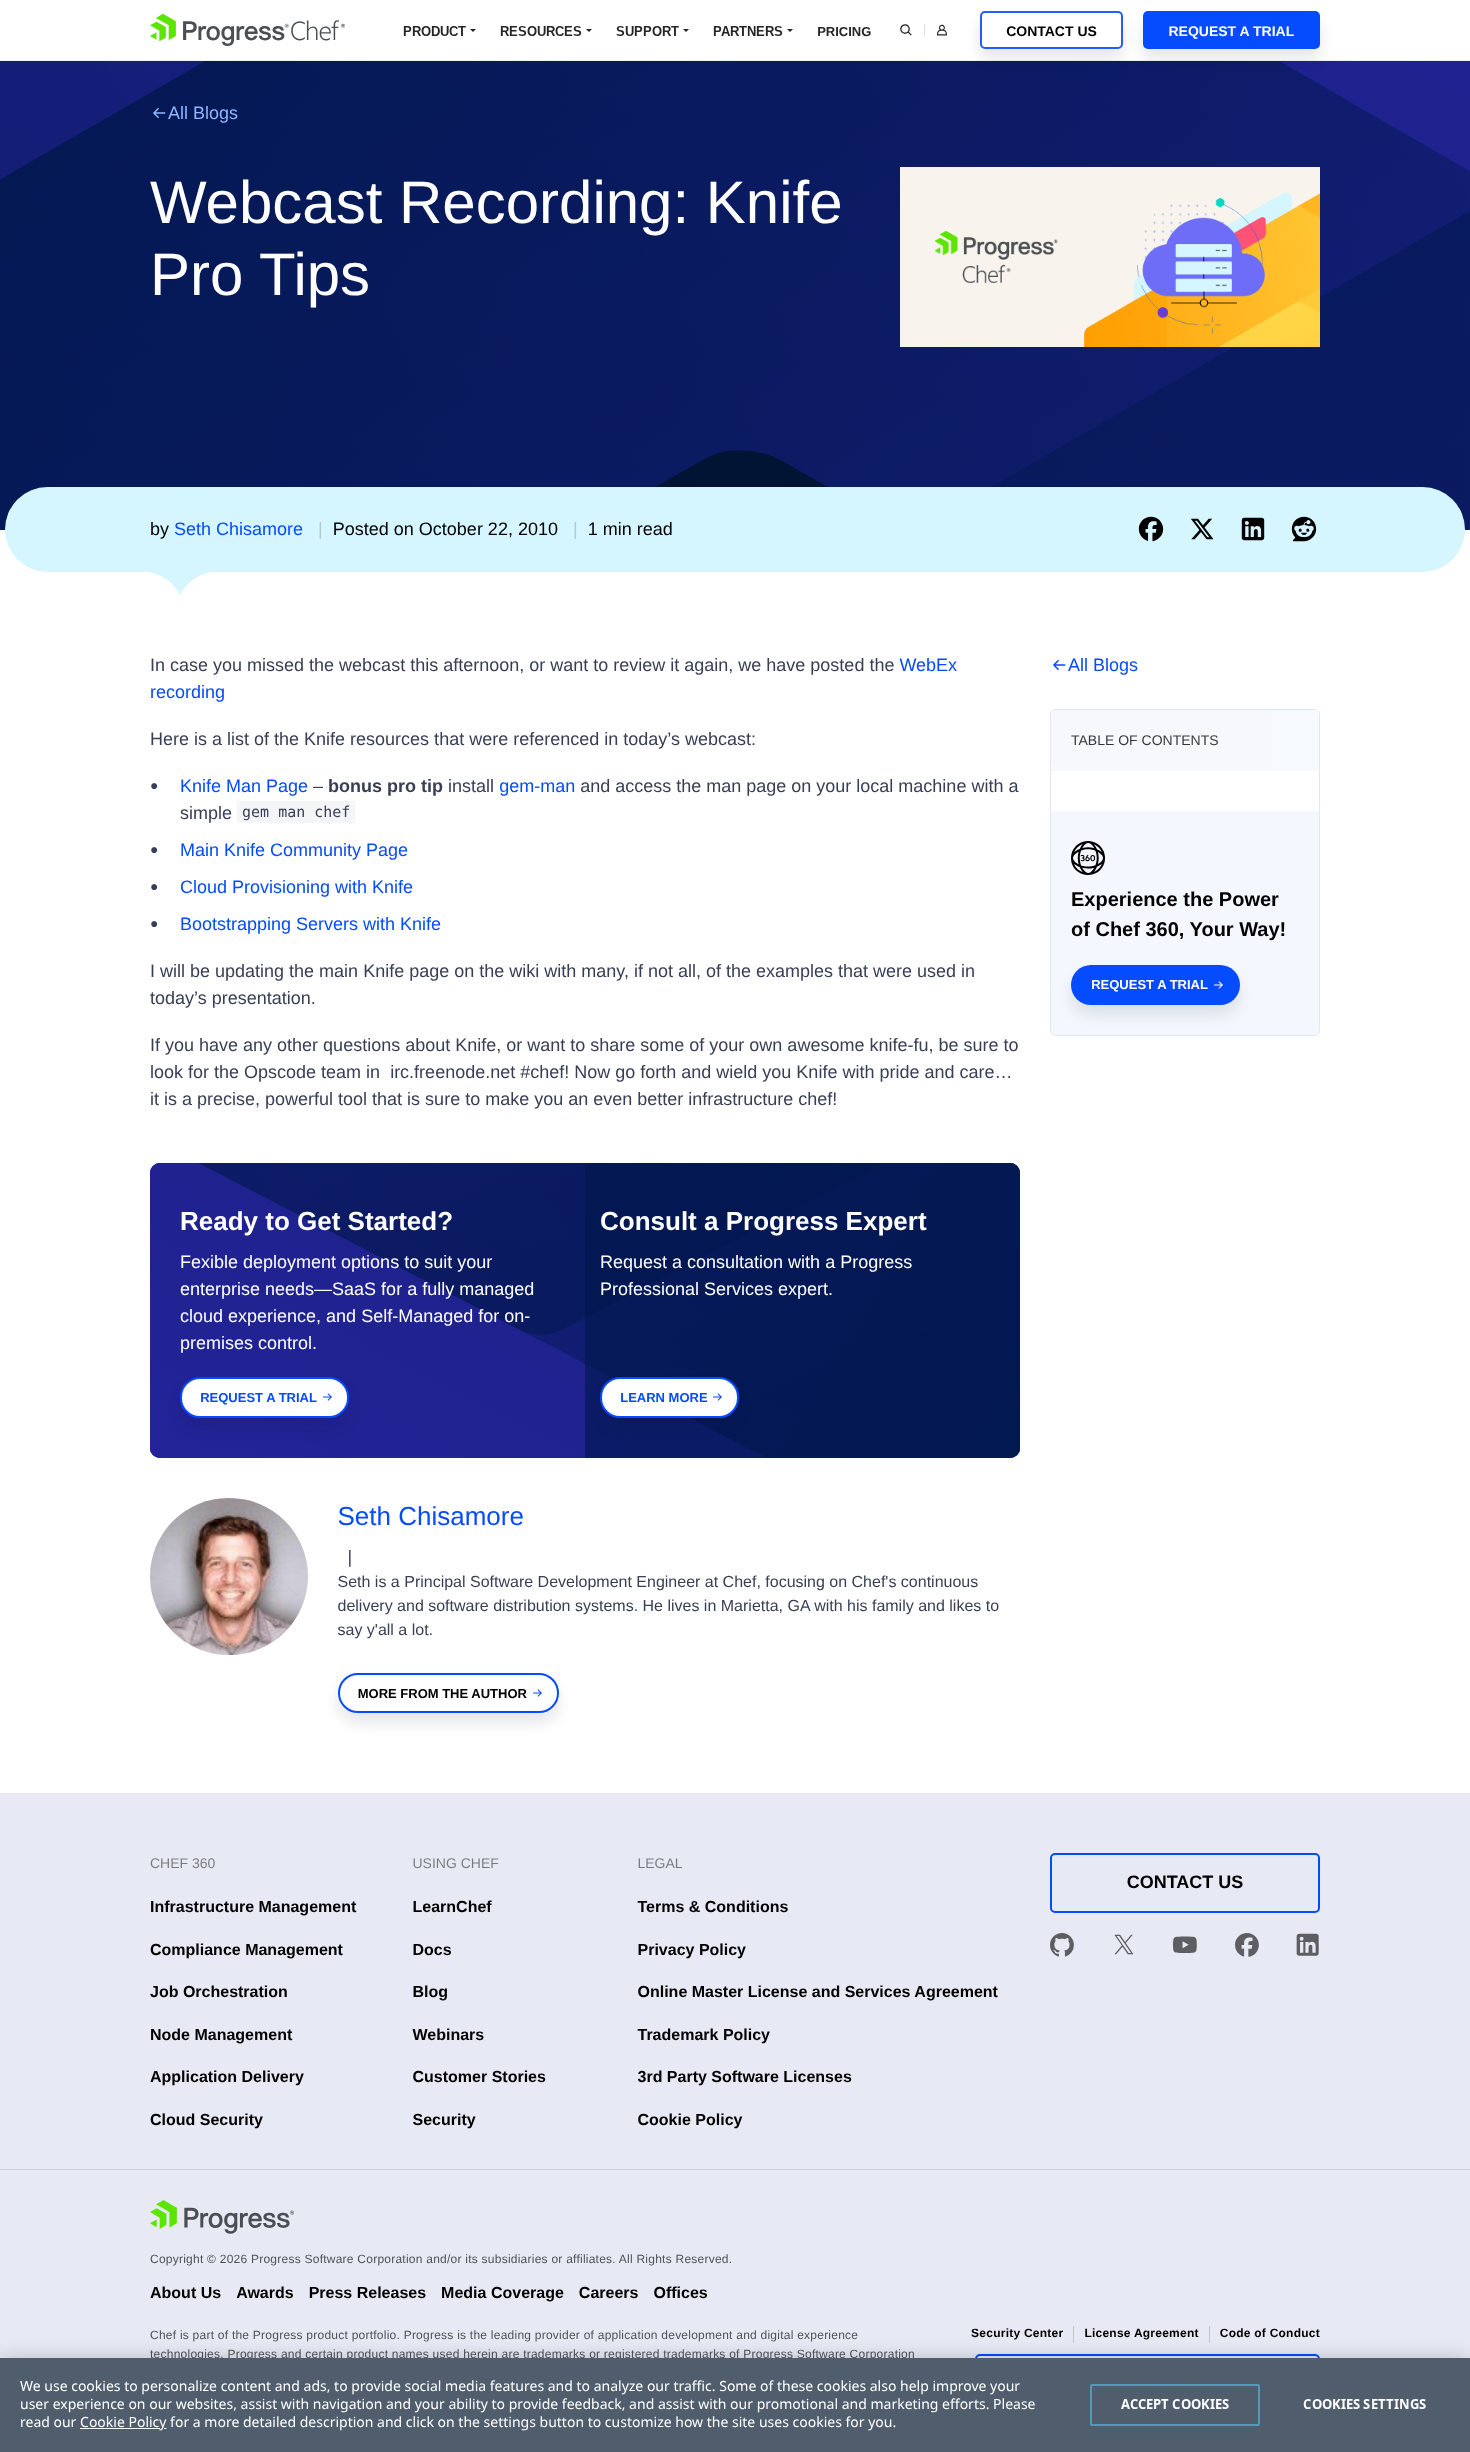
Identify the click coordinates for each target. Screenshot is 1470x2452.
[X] (1124, 1949)
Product (434, 31)
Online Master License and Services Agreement (818, 1992)
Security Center (1017, 2333)
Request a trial (1149, 984)
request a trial (258, 1397)
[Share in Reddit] (1304, 529)
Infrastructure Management (253, 1907)
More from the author (442, 1693)
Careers (609, 2293)
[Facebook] (1247, 1949)
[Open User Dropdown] (942, 30)
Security (444, 2120)
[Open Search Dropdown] (906, 30)
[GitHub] (1062, 1949)
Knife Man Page (244, 786)
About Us (185, 2293)
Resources (541, 31)
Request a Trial (1231, 31)
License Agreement (1141, 2333)
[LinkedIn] (1308, 1949)
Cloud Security (206, 2120)
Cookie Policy (690, 2120)
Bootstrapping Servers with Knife (310, 924)
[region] (735, 2405)
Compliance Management (246, 1950)
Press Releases (367, 2293)
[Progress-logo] (222, 2220)
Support (647, 31)
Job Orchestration (219, 1992)
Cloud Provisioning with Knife (296, 887)
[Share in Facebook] (1155, 529)
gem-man (537, 786)
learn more (663, 1397)
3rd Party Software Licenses (745, 2077)
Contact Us (1051, 31)
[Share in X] (1206, 529)
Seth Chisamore (431, 1516)
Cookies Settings (1364, 2404)
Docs (432, 1950)
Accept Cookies (1175, 2404)
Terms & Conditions (713, 1907)
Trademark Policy (704, 2035)
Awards (265, 2293)
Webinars (449, 2035)
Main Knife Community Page (294, 850)
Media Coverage (502, 2293)
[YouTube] (1185, 1949)
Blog (431, 1992)
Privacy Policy (692, 1950)
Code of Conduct (1270, 2333)
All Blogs (203, 113)
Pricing (844, 31)
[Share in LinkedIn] (1257, 529)
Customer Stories (479, 2077)
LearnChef (452, 1907)
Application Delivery (227, 2077)
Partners (748, 31)
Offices (680, 2293)
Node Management (221, 2035)
